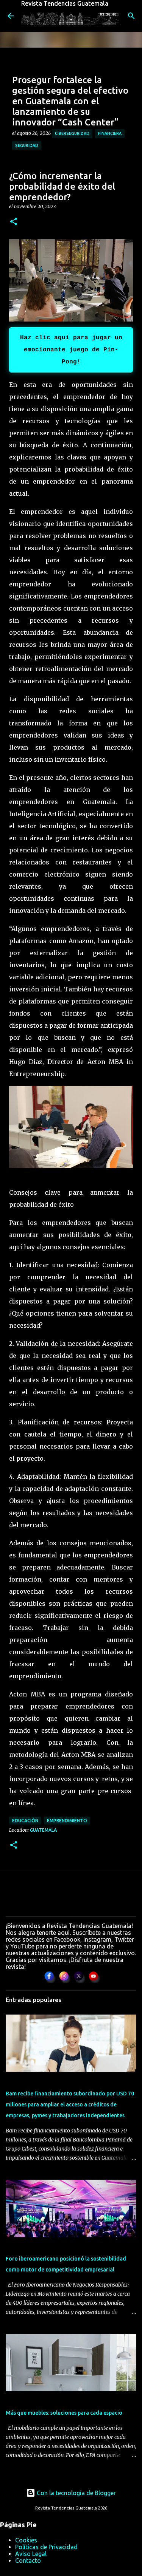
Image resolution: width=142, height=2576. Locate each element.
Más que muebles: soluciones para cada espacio (64, 2413)
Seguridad (27, 145)
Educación (25, 1821)
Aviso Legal (31, 2554)
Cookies (26, 2540)
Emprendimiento (67, 1821)
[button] (14, 222)
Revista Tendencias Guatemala (65, 3)
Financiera (110, 133)
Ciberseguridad (72, 133)
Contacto (28, 2561)
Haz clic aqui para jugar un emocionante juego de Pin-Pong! (71, 350)
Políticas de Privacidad (46, 2547)
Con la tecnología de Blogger (76, 2493)
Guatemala (43, 1830)
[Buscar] (131, 16)
